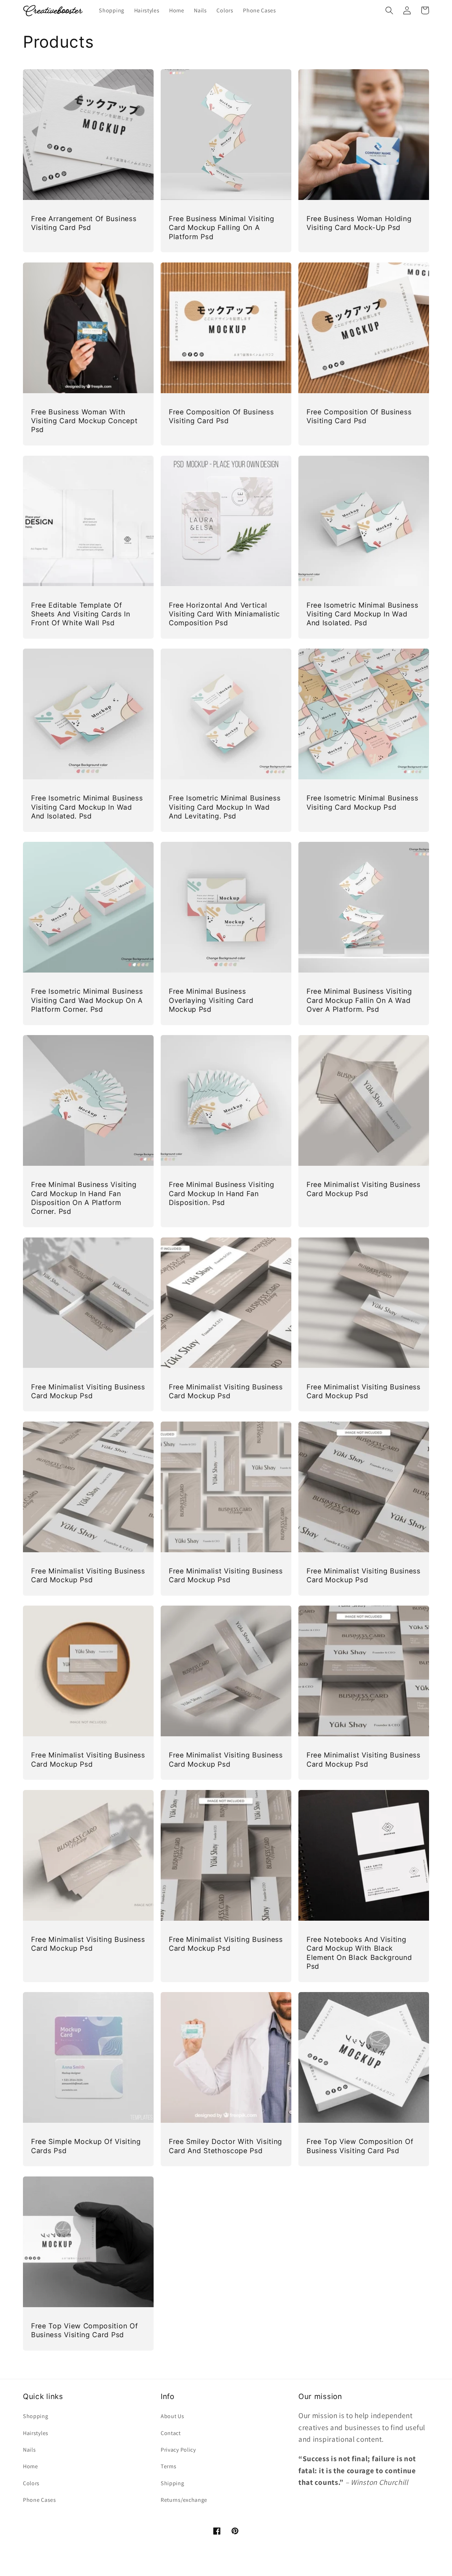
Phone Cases (40, 2500)
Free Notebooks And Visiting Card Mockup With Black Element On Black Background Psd (359, 1953)
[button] (389, 10)
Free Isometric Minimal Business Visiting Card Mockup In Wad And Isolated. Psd (362, 614)
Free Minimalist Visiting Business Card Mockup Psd (364, 1189)
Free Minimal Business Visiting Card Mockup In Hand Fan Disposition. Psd (222, 1194)
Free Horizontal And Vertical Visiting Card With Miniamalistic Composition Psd (224, 614)
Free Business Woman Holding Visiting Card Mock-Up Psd (359, 223)
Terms (168, 2466)
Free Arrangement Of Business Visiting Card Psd (84, 223)
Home (31, 2466)
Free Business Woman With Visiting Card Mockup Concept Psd (84, 421)
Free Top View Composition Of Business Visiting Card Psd (360, 2146)
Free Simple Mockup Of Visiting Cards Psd (86, 2146)
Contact (171, 2433)
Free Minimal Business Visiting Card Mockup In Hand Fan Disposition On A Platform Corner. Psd (84, 1198)
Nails (29, 2450)
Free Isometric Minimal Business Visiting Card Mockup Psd (362, 802)
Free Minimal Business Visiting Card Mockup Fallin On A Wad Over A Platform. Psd (359, 1000)
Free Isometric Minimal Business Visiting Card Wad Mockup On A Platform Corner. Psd (87, 1000)
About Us (173, 2416)
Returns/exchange (184, 2500)
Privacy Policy (178, 2450)
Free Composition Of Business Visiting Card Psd (221, 416)
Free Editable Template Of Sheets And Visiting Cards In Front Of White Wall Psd (81, 614)
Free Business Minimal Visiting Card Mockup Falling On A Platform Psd (222, 228)
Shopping (36, 2416)
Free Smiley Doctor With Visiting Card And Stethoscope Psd (225, 2146)
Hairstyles (36, 2433)
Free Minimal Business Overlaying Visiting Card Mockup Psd (211, 1000)
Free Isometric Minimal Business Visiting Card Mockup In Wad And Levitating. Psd (225, 807)
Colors (31, 2483)
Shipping (173, 2483)
